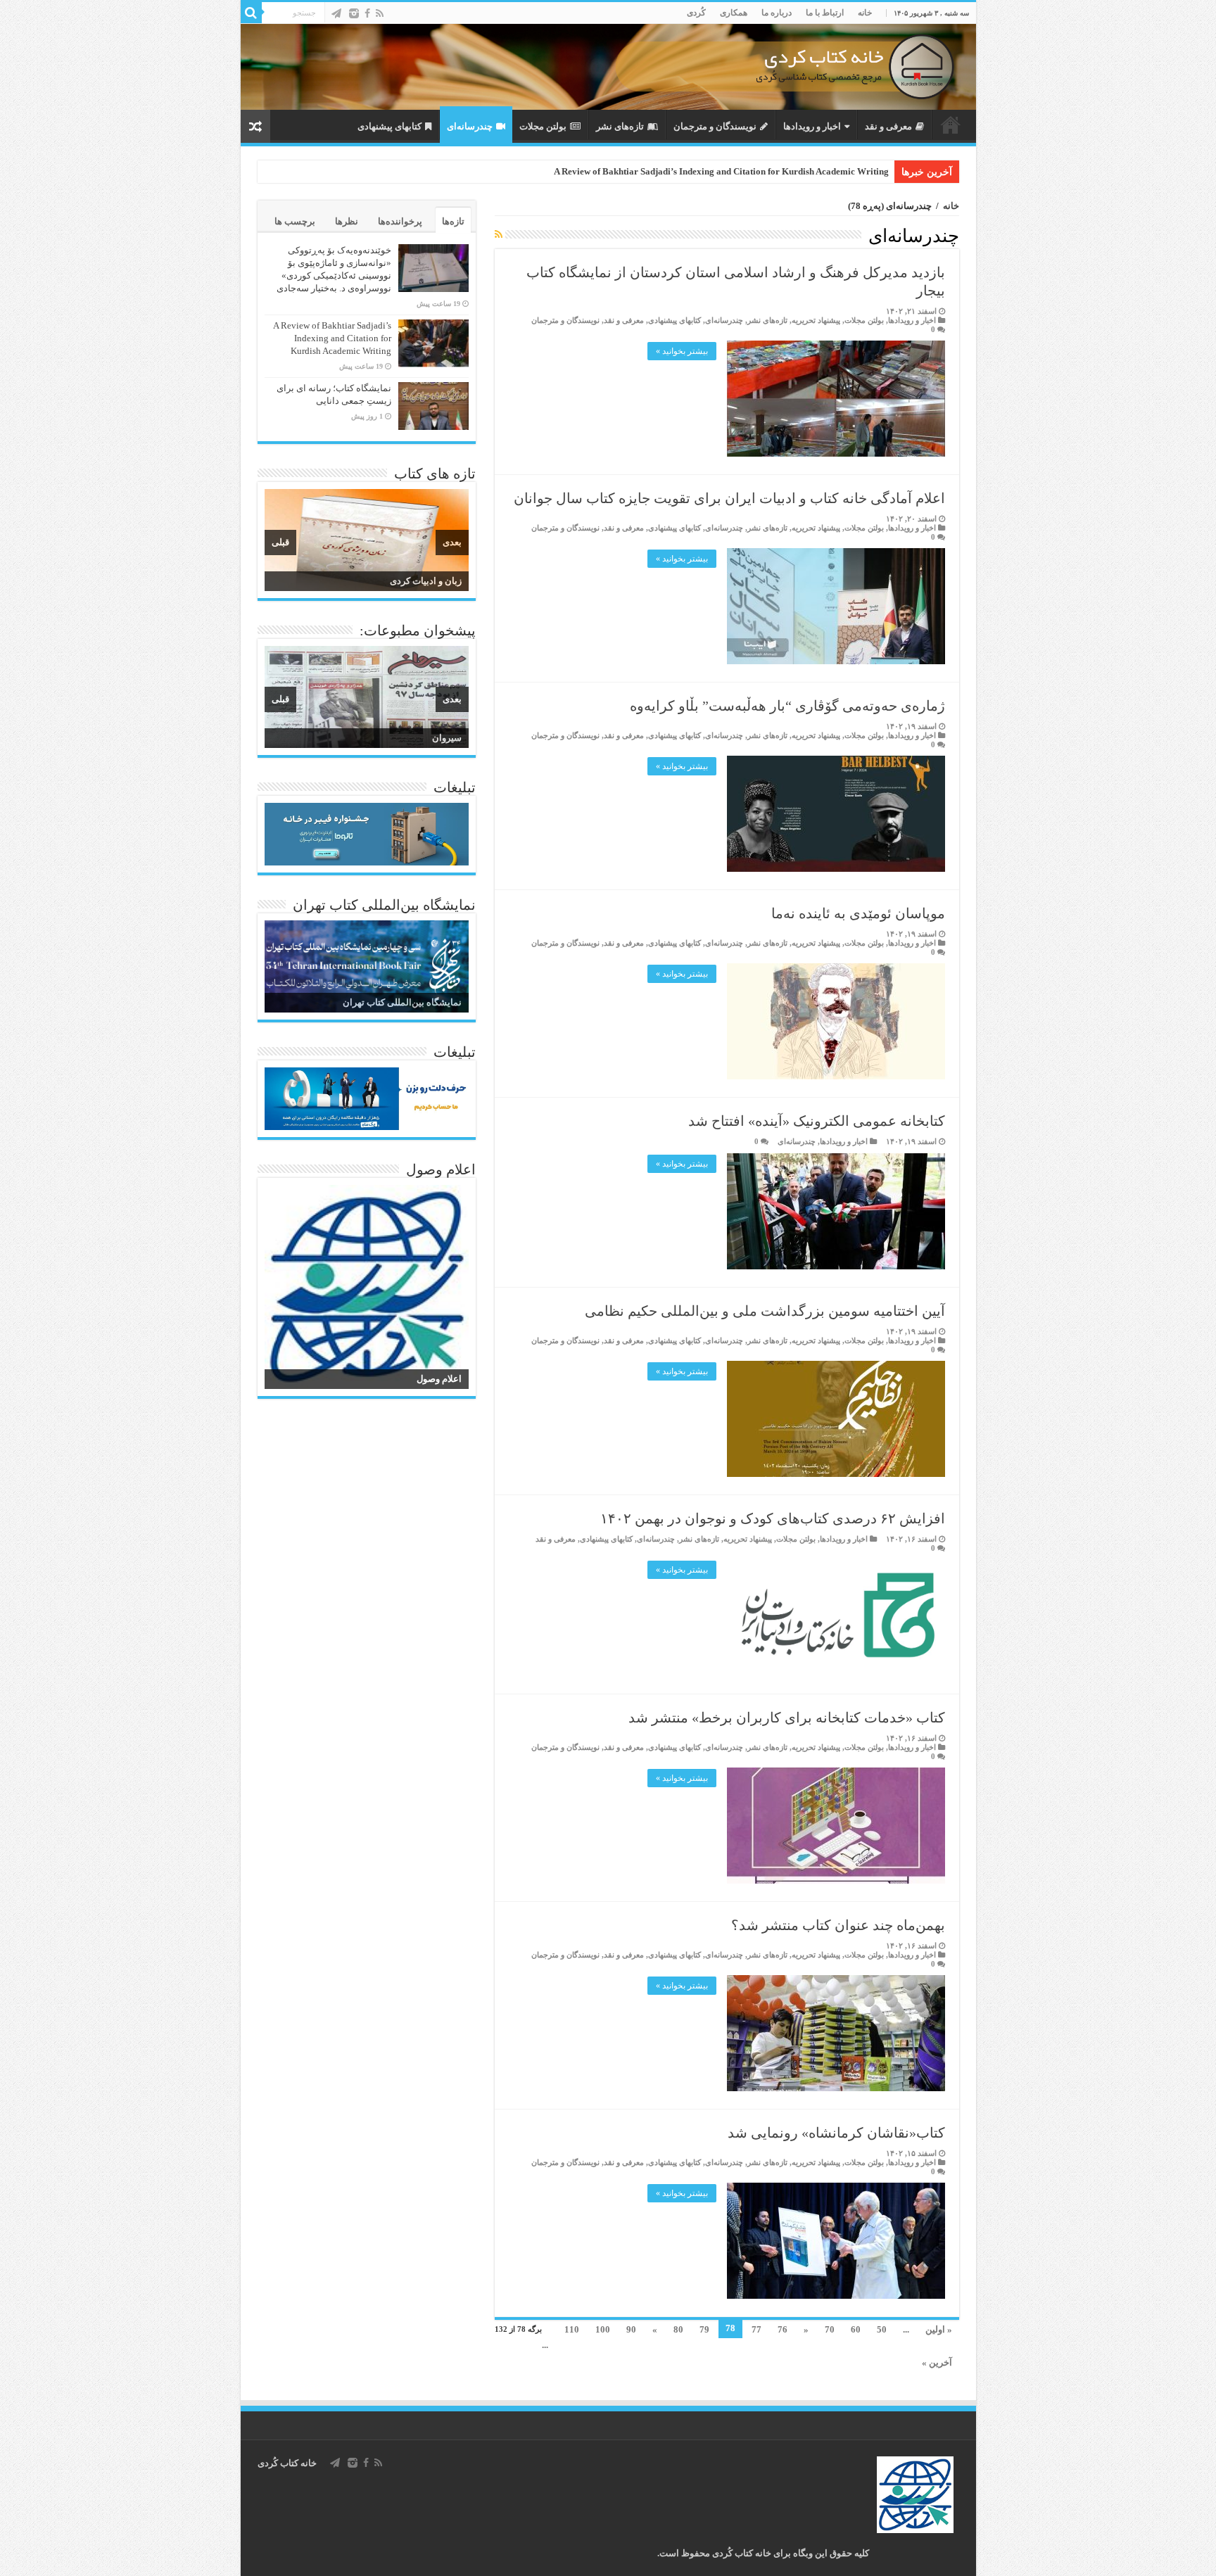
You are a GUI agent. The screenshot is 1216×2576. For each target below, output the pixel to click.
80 (678, 2329)
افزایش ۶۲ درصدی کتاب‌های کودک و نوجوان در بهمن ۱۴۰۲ (773, 1518)
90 (631, 2329)
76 (783, 2329)
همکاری (734, 13)
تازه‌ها (453, 221)
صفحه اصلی (951, 125)
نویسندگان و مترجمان (715, 126)
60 (856, 2329)
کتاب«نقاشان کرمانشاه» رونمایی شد (836, 2133)
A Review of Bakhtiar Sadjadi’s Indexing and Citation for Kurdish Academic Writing (332, 338)
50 (882, 2329)
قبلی (280, 542)
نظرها (347, 221)
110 (572, 2329)
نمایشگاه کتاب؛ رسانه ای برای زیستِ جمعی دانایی (793, 171)
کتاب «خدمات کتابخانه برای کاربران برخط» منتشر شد (787, 1718)
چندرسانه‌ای (470, 126)
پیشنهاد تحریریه (816, 320)
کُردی (696, 13)
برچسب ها (295, 221)
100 (603, 2329)
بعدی (452, 542)
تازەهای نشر (620, 126)
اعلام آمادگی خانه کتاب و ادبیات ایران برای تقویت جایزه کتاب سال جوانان (729, 498)
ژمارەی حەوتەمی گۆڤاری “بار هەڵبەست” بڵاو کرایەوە (787, 706)
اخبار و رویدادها (812, 126)
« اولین (939, 2329)
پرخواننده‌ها (400, 221)
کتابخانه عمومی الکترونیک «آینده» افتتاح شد (817, 1121)
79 (704, 2329)
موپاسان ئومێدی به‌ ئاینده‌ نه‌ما (858, 913)
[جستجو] (251, 13)
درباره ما (777, 13)
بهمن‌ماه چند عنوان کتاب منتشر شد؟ (838, 1925)
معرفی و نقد (888, 126)
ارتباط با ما (825, 13)
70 (830, 2329)
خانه (865, 13)
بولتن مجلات (543, 126)
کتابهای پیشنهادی (389, 126)
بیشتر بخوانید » (682, 351)
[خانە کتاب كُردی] (608, 67)
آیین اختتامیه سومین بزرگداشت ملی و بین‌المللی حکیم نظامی (765, 1311)
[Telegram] (336, 13)
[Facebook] (367, 13)
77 (756, 2329)
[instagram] (354, 13)
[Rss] (380, 13)
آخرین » (937, 2362)
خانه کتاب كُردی (287, 2463)
